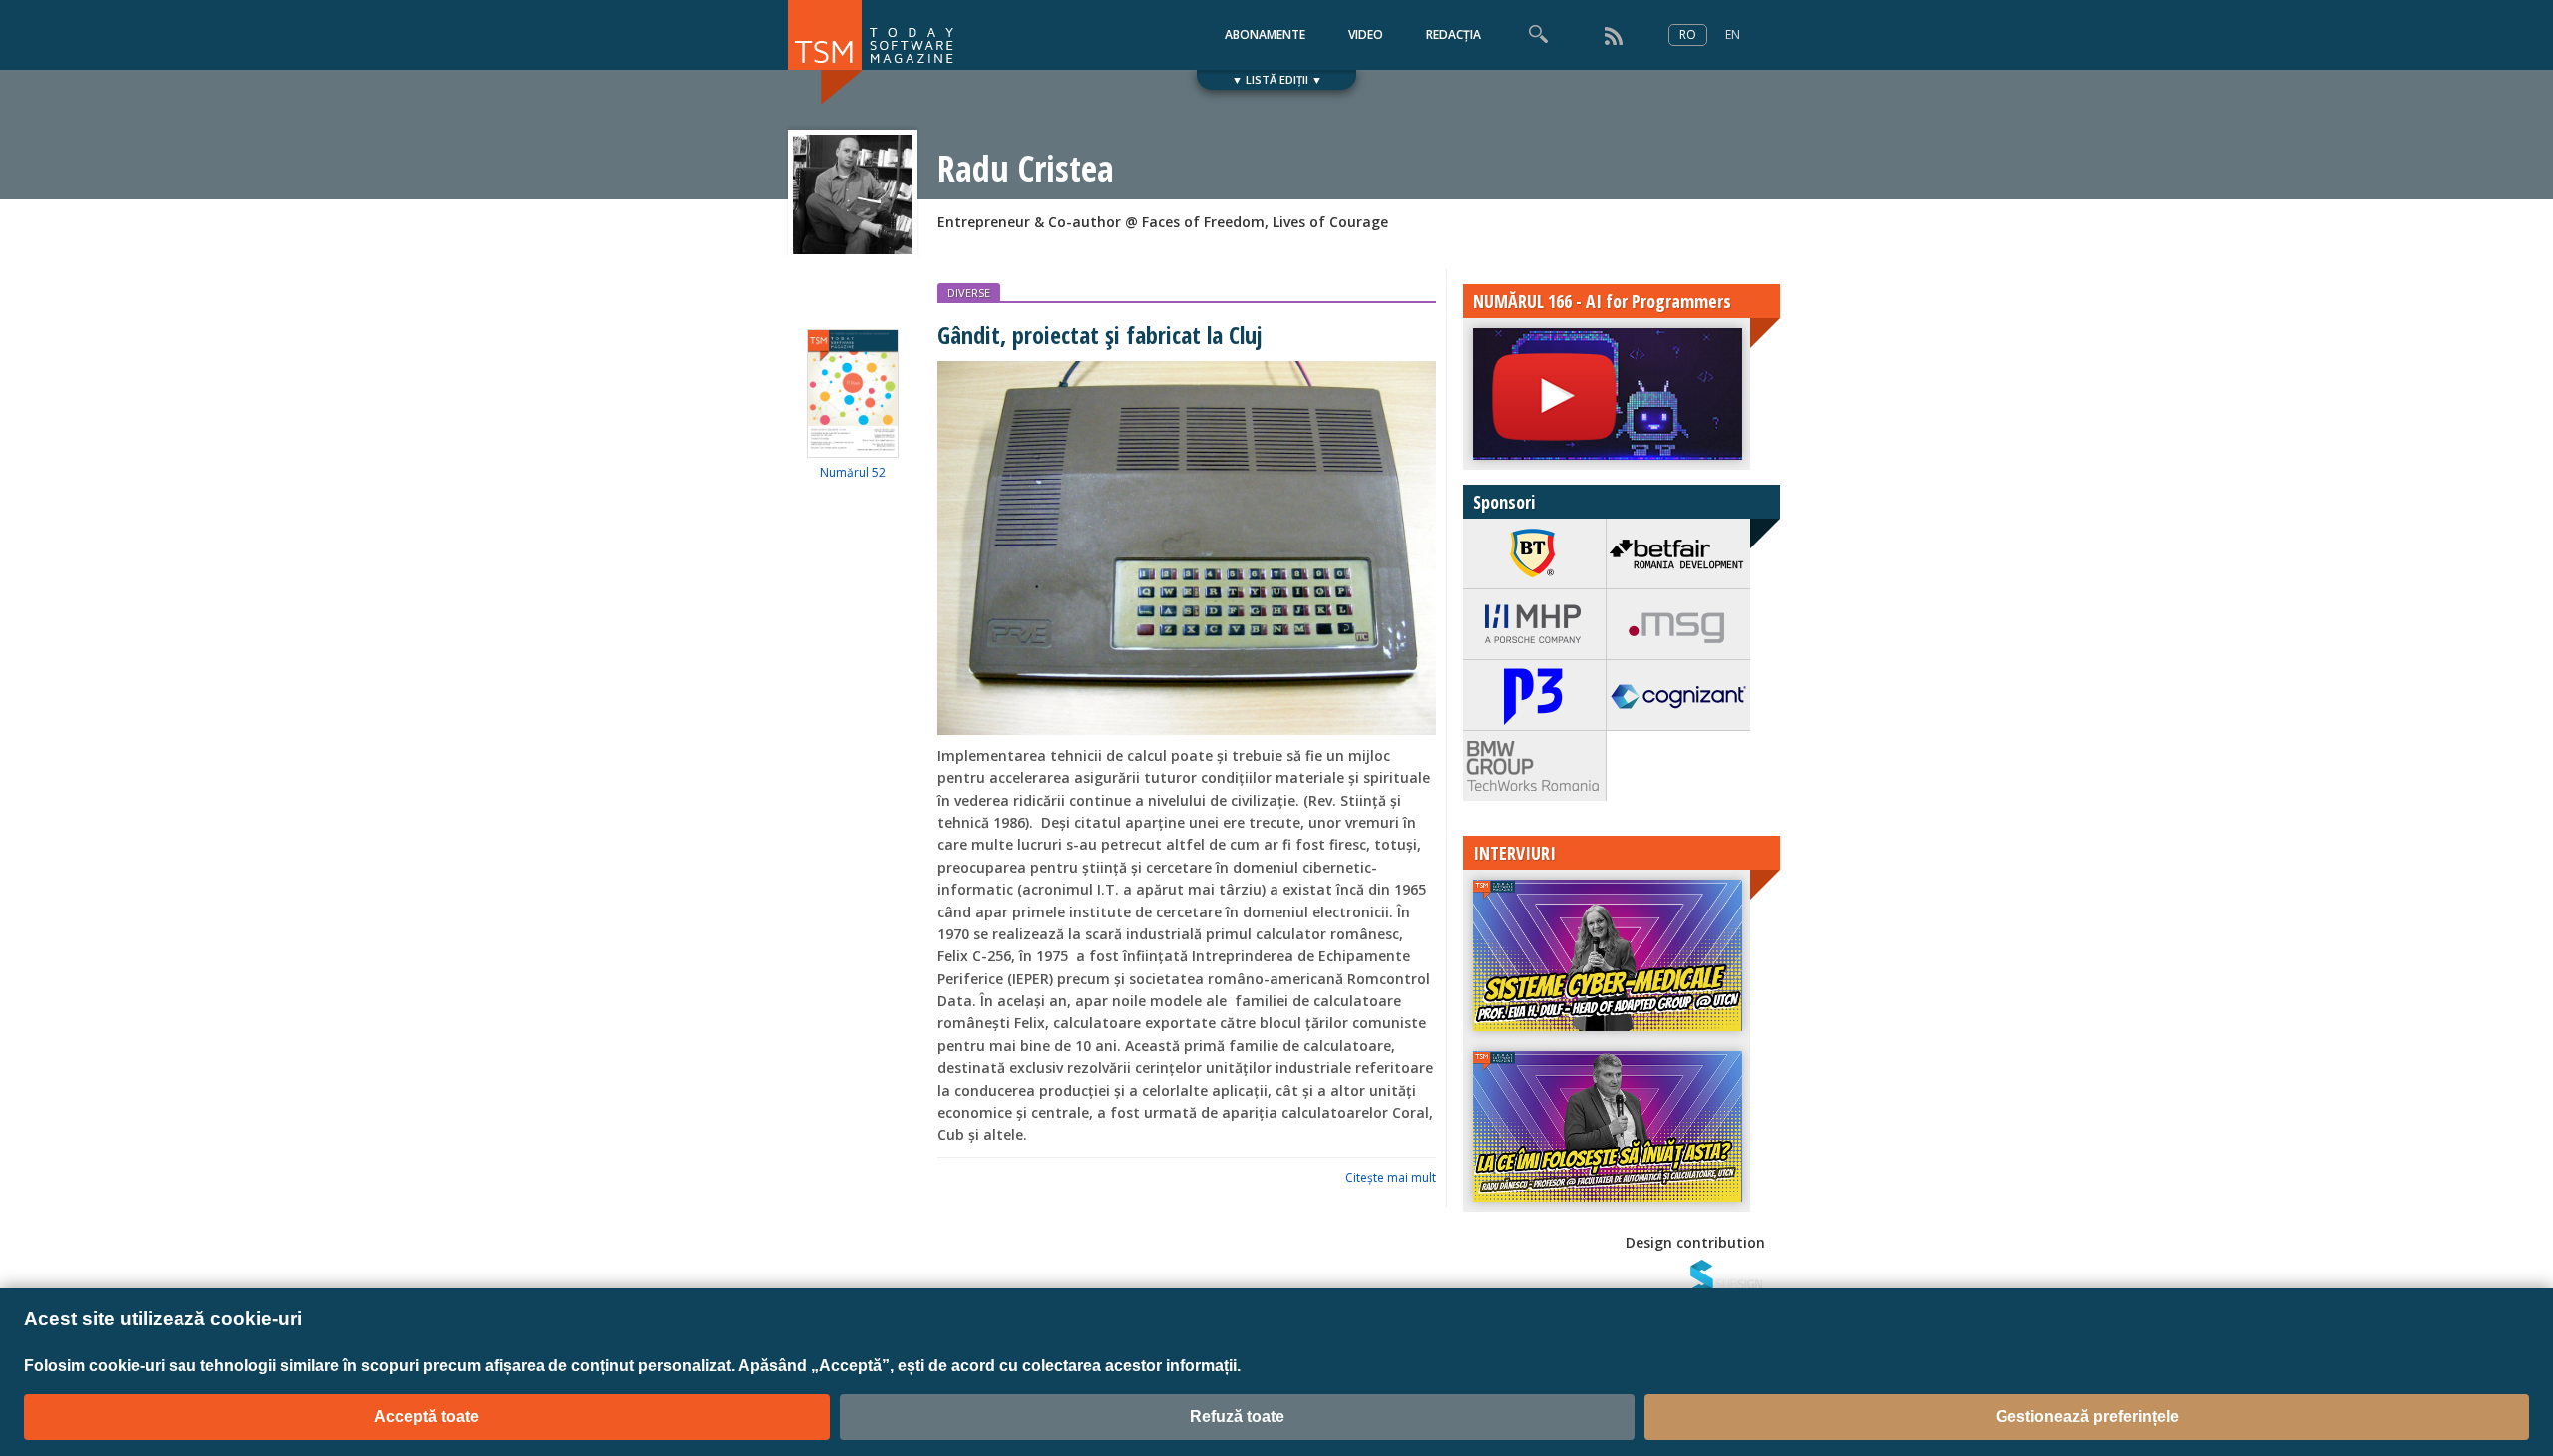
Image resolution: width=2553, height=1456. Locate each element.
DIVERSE (969, 293)
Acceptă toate (426, 1417)
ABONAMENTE (1265, 34)
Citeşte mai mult (1391, 1177)
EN (1733, 34)
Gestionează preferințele (2087, 1417)
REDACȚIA (1454, 34)
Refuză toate (1237, 1417)
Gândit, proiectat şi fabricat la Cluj (1100, 335)
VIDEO (1366, 34)
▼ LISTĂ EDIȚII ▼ (1277, 79)
